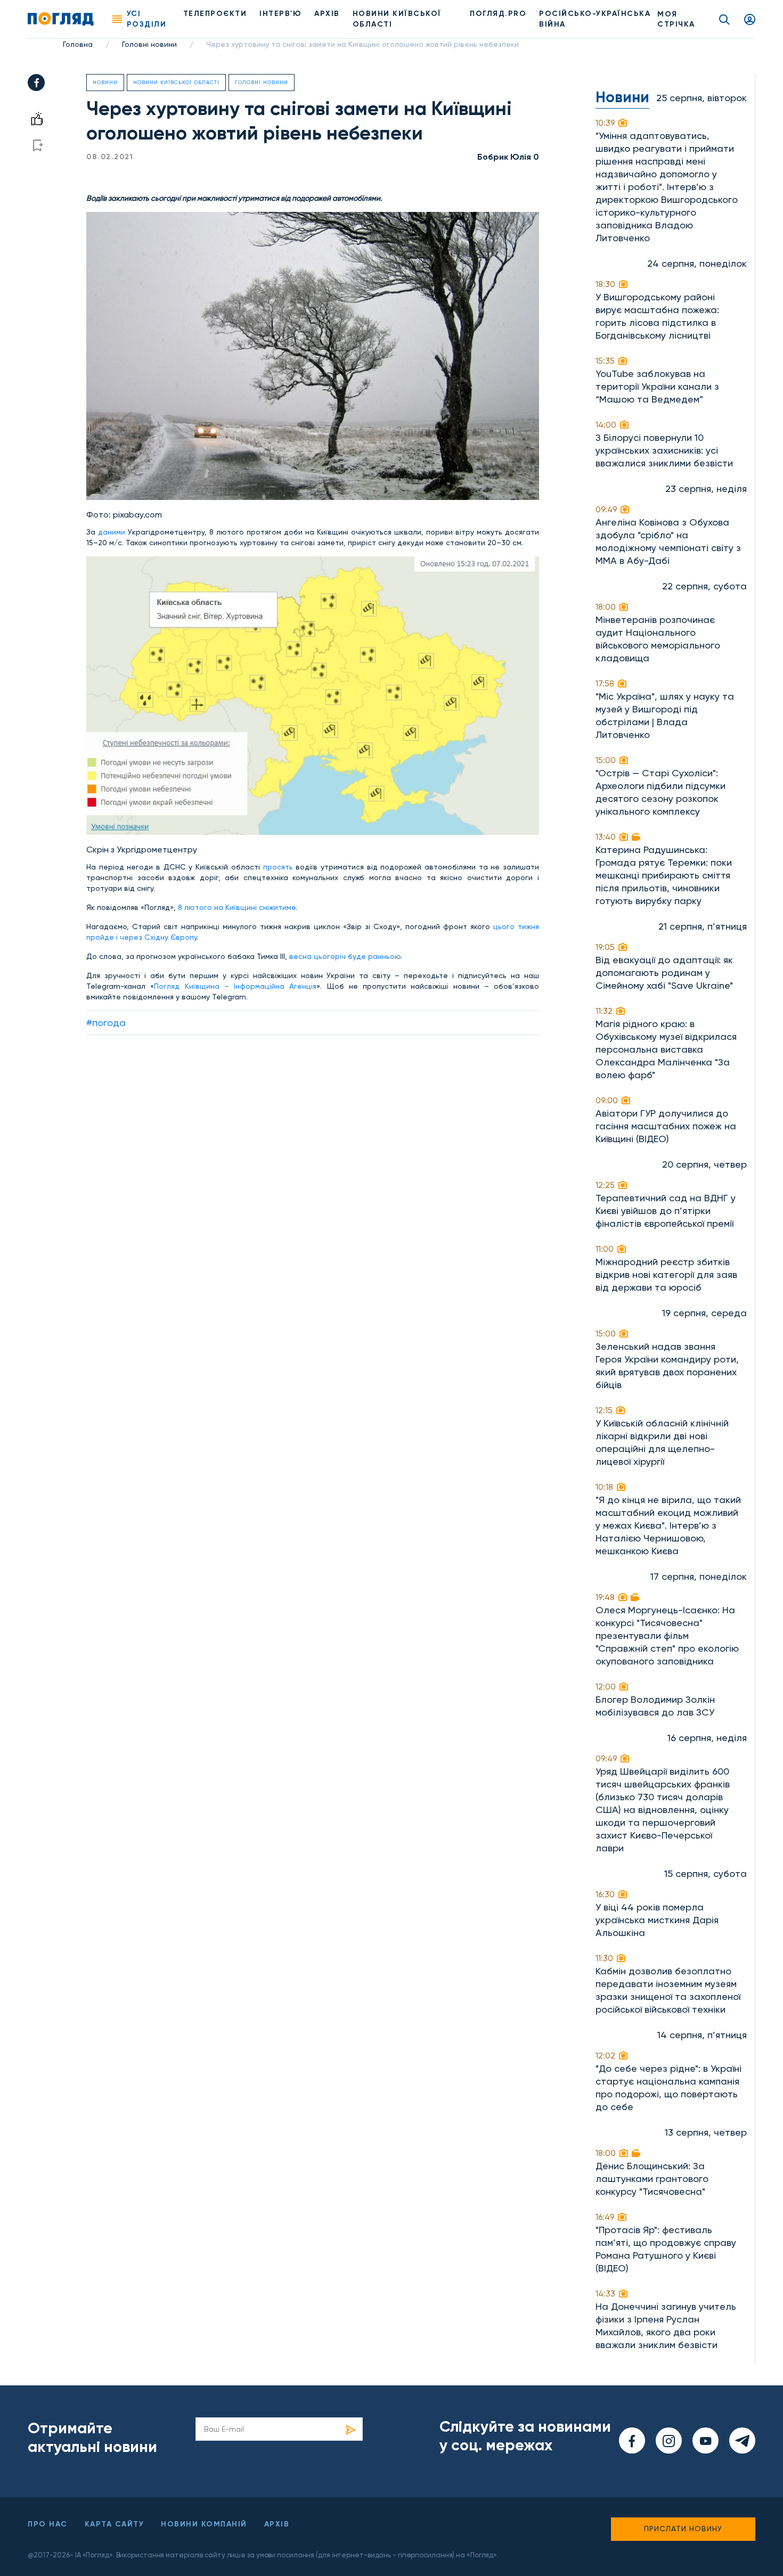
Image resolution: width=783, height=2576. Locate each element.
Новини (105, 82)
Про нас (48, 2524)
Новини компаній (204, 2524)
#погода (106, 1023)
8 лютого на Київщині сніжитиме (237, 907)
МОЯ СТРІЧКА (676, 19)
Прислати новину (683, 2529)
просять (278, 867)
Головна (78, 44)
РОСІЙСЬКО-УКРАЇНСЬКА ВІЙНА (595, 19)
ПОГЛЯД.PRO (498, 14)
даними (112, 532)
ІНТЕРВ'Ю (280, 14)
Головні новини (149, 44)
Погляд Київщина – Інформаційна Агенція (235, 986)
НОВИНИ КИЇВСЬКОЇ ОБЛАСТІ (397, 19)
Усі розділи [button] (147, 19)
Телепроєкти (215, 14)
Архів (327, 14)
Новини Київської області (176, 82)
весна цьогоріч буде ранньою (345, 956)
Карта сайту (115, 2524)
